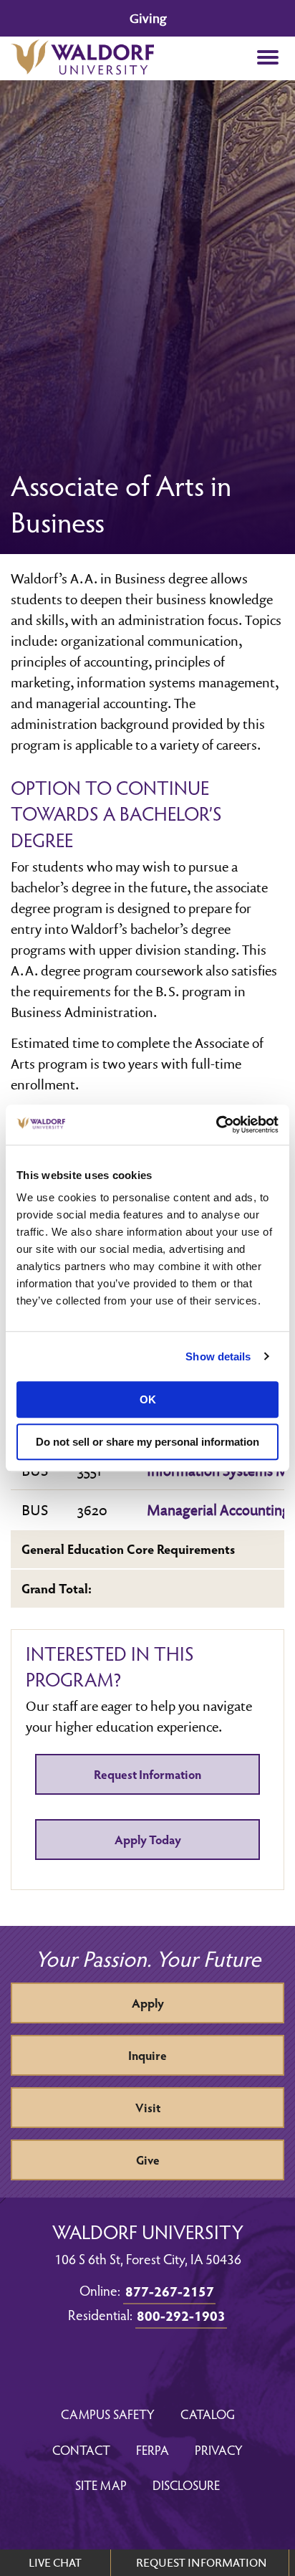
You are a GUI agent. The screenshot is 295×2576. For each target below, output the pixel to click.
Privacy (219, 2449)
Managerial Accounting (218, 1509)
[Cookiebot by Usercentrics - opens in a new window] (216, 1125)
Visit (148, 2108)
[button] (267, 58)
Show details (218, 1356)
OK (148, 1399)
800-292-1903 (181, 2315)
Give (148, 2160)
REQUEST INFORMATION (202, 2562)
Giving (148, 18)
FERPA (153, 2449)
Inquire (147, 2055)
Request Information (147, 1774)
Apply (148, 2003)
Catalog (208, 2414)
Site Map (101, 2485)
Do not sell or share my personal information (147, 1442)
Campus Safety (108, 2414)
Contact (81, 2449)
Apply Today (148, 1840)
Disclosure (186, 2485)
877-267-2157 (170, 2291)
